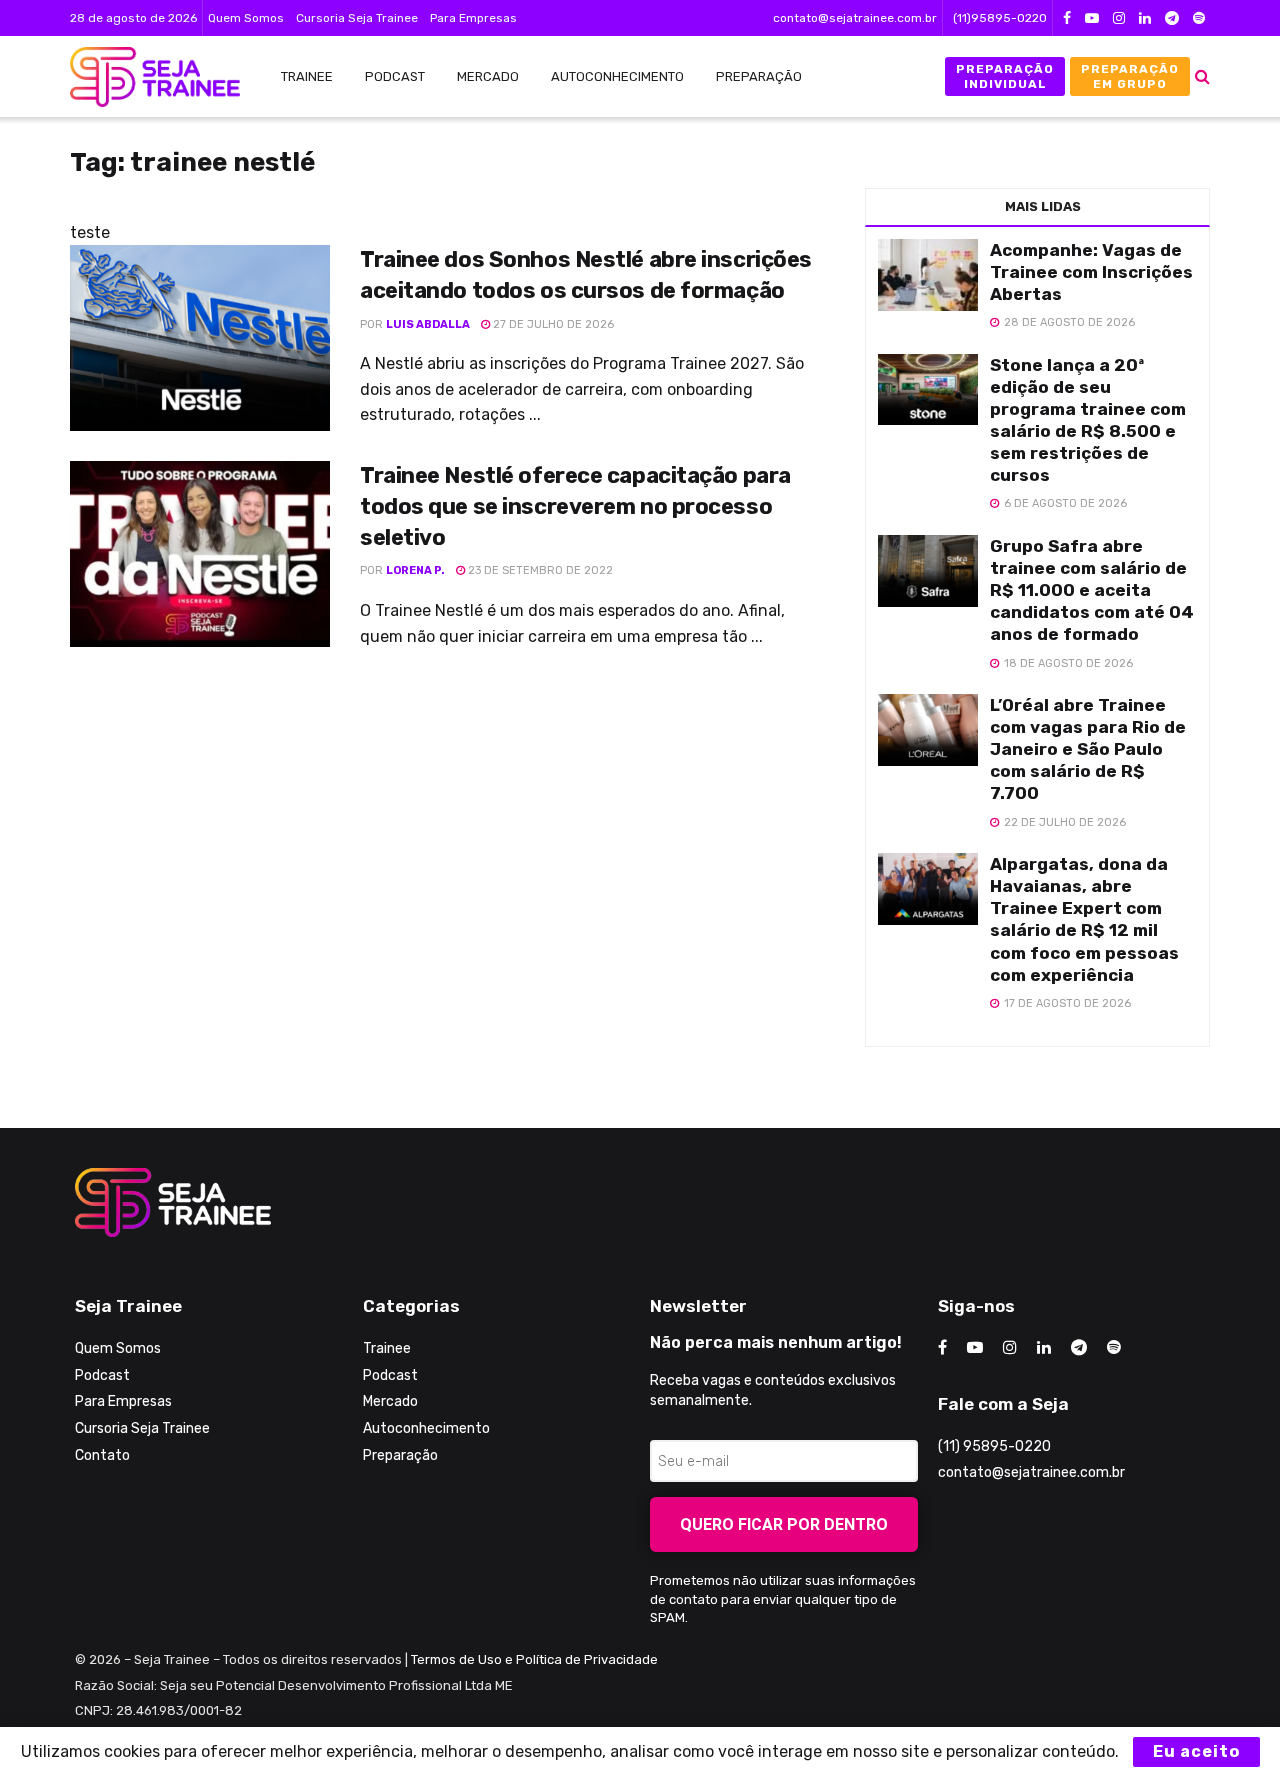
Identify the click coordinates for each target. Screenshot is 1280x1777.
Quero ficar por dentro (784, 1524)
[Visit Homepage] (145, 77)
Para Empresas (473, 18)
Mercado (488, 76)
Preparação (759, 76)
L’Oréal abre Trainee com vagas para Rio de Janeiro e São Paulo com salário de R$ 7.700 (1088, 749)
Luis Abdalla (428, 324)
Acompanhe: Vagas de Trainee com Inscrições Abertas (1091, 272)
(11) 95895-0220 (994, 1446)
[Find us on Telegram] (1172, 18)
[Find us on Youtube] (1092, 18)
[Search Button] (1202, 76)
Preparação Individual (1005, 76)
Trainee (307, 76)
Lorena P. (415, 570)
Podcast (395, 76)
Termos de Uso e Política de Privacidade (534, 1659)
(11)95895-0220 (1000, 18)
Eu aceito (1196, 1751)
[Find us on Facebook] (1067, 18)
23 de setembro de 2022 (539, 570)
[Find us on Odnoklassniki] (1199, 18)
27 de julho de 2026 (552, 324)
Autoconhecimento (617, 76)
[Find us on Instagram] (1119, 18)
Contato (102, 1455)
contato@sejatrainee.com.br (855, 18)
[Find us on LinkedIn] (1145, 18)
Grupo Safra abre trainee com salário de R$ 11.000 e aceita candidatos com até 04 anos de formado (1092, 590)
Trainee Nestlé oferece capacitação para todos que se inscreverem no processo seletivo (575, 506)
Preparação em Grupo (1130, 76)
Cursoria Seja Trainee (357, 18)
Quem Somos (246, 18)
